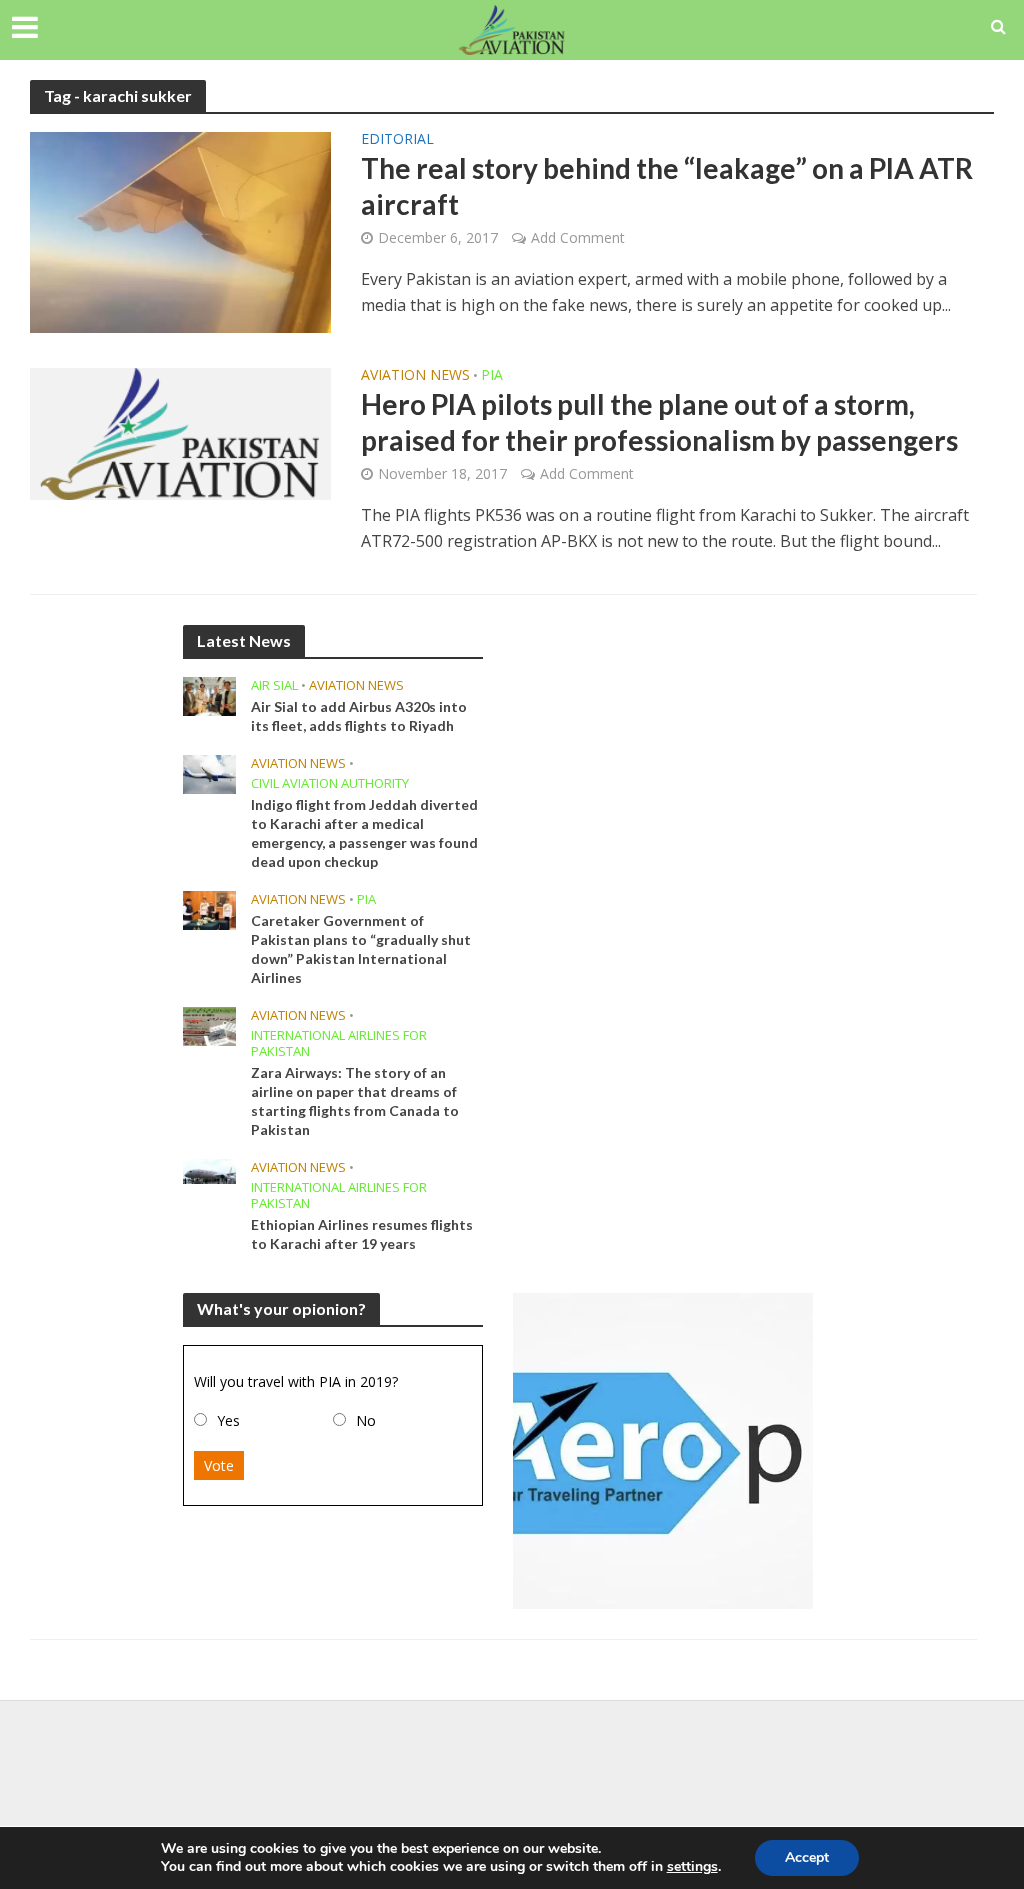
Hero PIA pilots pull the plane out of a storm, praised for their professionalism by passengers (659, 422)
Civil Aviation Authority (330, 783)
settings (692, 1867)
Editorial (397, 140)
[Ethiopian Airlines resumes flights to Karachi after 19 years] (209, 1170)
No (366, 1420)
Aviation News (415, 376)
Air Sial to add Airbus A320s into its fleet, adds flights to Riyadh (359, 716)
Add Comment (578, 237)
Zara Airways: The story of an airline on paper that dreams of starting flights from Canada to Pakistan (355, 1101)
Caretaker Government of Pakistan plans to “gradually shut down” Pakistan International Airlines (361, 949)
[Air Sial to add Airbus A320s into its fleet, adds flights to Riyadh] (209, 694)
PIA (492, 376)
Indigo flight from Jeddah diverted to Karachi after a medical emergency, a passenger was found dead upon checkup (364, 833)
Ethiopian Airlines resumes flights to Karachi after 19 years (362, 1234)
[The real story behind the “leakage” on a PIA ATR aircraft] (180, 231)
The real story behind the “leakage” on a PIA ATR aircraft (667, 186)
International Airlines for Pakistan (339, 1043)
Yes (228, 1420)
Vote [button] (219, 1465)
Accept (807, 1857)
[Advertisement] (512, 1765)
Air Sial (274, 685)
